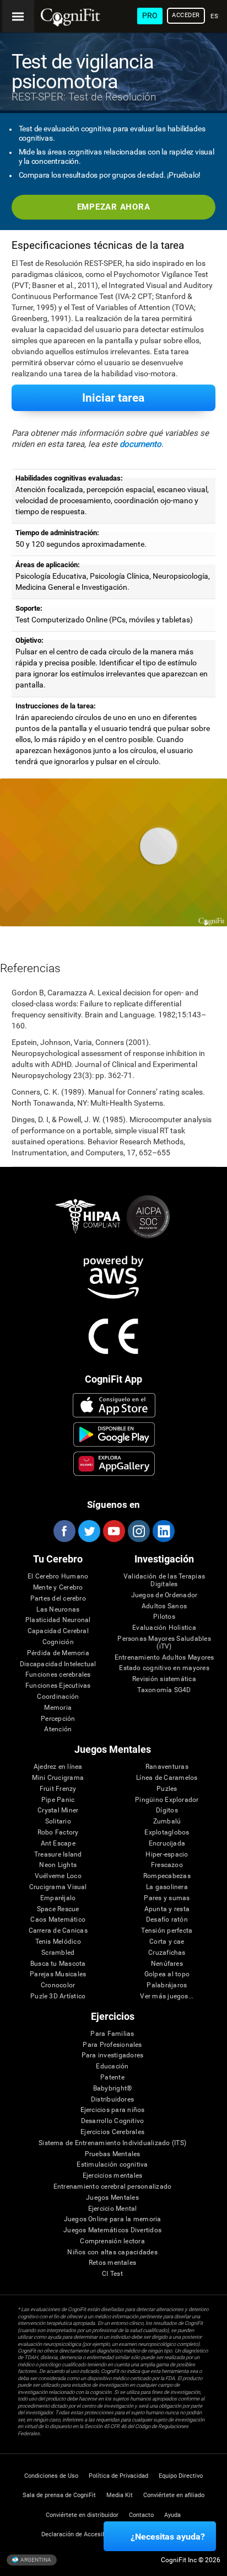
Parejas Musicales (58, 1974)
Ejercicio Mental (113, 2209)
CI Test (112, 2274)
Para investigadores (113, 2055)
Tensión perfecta (167, 1931)
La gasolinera (167, 1887)
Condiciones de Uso (51, 2476)
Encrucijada (167, 1844)
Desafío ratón (167, 1920)
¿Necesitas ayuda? (168, 2537)
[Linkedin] (163, 1531)
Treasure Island (58, 1855)
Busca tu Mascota (58, 1964)
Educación (112, 2066)
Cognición (58, 1642)
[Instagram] (138, 1531)
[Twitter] (89, 1531)
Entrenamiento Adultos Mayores (164, 1658)
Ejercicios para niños (113, 2110)
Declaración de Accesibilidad (81, 2534)
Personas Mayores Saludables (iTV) (164, 1643)
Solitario (58, 1822)
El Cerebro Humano (58, 1577)
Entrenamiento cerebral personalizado (113, 2187)
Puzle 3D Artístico (58, 1996)
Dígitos (167, 1810)
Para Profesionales (112, 2045)
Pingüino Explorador (167, 1800)
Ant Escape (58, 1844)
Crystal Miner (58, 1810)
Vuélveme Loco (58, 1876)
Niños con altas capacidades (112, 2252)
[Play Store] (114, 1434)
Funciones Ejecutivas (58, 1686)
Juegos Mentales (112, 2198)
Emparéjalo (58, 1898)
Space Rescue (58, 1909)
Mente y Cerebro (58, 1588)
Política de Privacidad (118, 2476)
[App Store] (114, 1405)
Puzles (167, 1789)
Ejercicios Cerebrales (112, 2132)
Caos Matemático (58, 1920)
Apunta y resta (167, 1909)
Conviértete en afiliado (174, 2495)
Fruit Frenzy (58, 1789)
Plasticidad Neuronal (58, 1620)
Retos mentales (112, 2263)
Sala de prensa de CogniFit (59, 2495)
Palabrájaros (167, 1985)
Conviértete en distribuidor (82, 2515)
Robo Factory (58, 1833)
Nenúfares (167, 1964)
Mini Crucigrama (58, 1778)
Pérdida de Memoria (58, 1653)
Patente (112, 2078)
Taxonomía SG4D (164, 1690)
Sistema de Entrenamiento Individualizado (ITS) (112, 2143)
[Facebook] (64, 1531)
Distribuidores (112, 2100)
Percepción (58, 1719)
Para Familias (112, 2034)
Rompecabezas (167, 1876)
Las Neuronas (58, 1610)
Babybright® (113, 2089)
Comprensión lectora (112, 2241)
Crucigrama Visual (58, 1887)
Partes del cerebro (58, 1599)
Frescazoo (167, 1865)
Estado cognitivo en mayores (164, 1668)
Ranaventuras (167, 1767)
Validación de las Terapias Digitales (164, 1580)
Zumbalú (167, 1822)
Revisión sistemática (164, 1679)
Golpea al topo (167, 1974)
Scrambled (58, 1953)
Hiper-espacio (167, 1855)
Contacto (141, 2515)
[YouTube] (113, 1531)
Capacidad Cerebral (58, 1631)
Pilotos (164, 1617)
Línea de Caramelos (167, 1778)
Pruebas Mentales (113, 2154)
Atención (58, 1729)
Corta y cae (167, 1942)
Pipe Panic (58, 1800)
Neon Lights (58, 1865)
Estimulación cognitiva (112, 2165)
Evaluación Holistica (164, 1628)
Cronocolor (58, 1985)
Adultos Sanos (164, 1606)
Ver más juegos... (167, 1996)
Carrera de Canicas (58, 1931)
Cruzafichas (167, 1953)
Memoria (58, 1708)
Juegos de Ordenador (164, 1595)
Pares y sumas (167, 1898)
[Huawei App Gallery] (114, 1464)
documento (140, 444)
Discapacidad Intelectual (58, 1664)
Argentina (35, 2559)
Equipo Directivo (181, 2476)
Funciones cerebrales (58, 1675)
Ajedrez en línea (58, 1767)
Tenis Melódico (58, 1942)
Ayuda (172, 2515)
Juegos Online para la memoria (113, 2219)
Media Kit (120, 2495)
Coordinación (58, 1697)
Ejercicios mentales (113, 2176)
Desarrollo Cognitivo (113, 2121)
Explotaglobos (167, 1833)
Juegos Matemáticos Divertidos (112, 2230)
